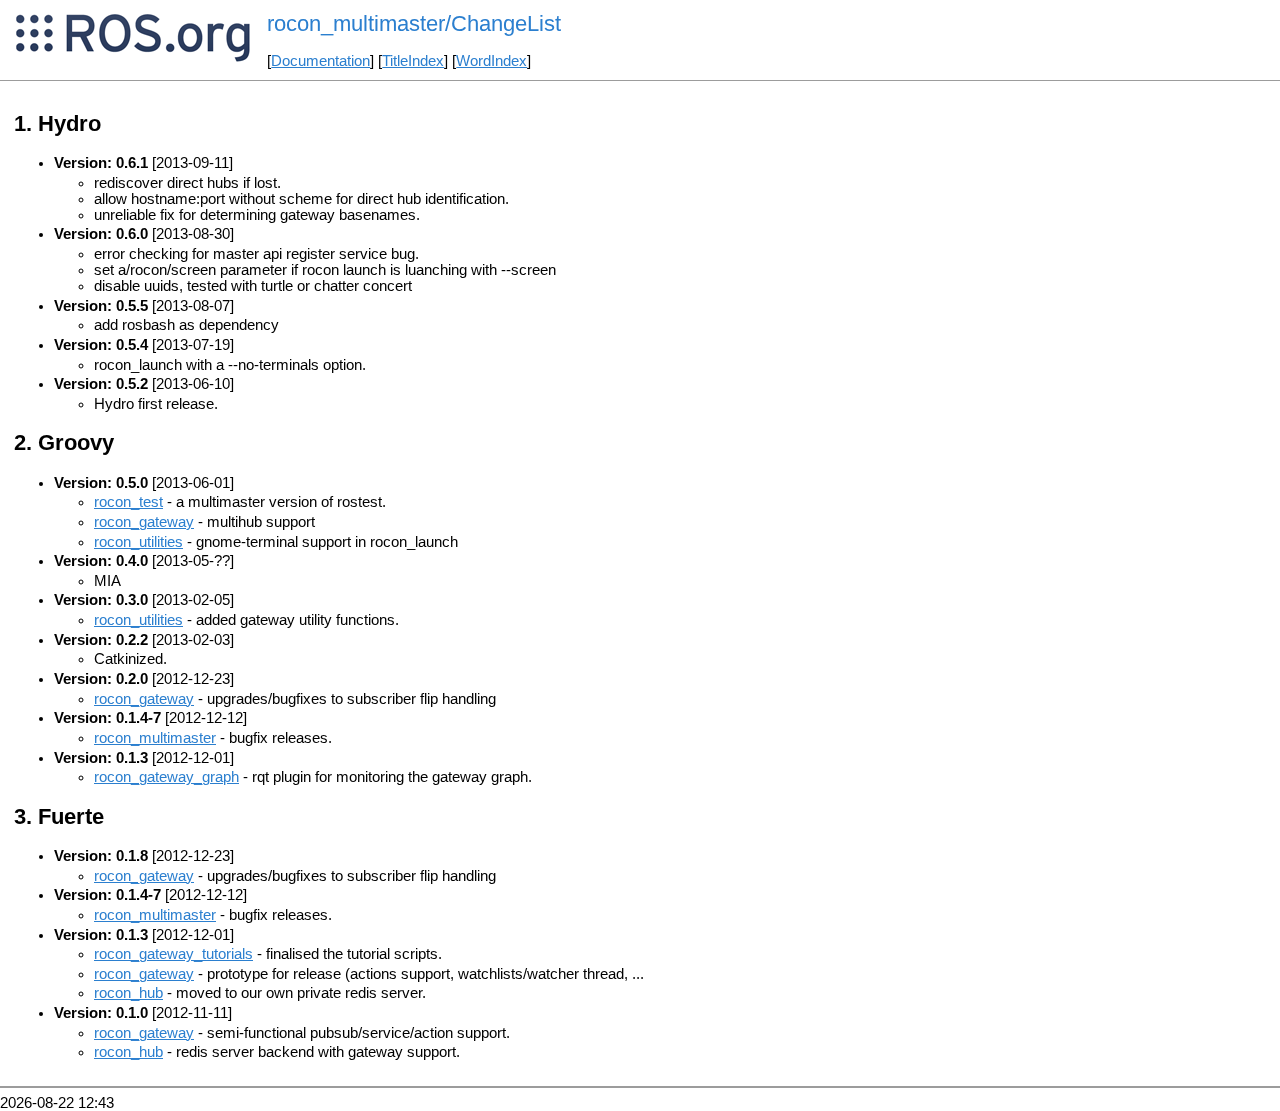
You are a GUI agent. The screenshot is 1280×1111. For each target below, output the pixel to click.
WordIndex (491, 61)
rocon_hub (128, 993)
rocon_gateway (144, 522)
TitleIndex (413, 61)
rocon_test (128, 502)
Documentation (320, 61)
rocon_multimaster (155, 738)
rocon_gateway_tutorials (173, 954)
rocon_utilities (138, 542)
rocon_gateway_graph (166, 777)
